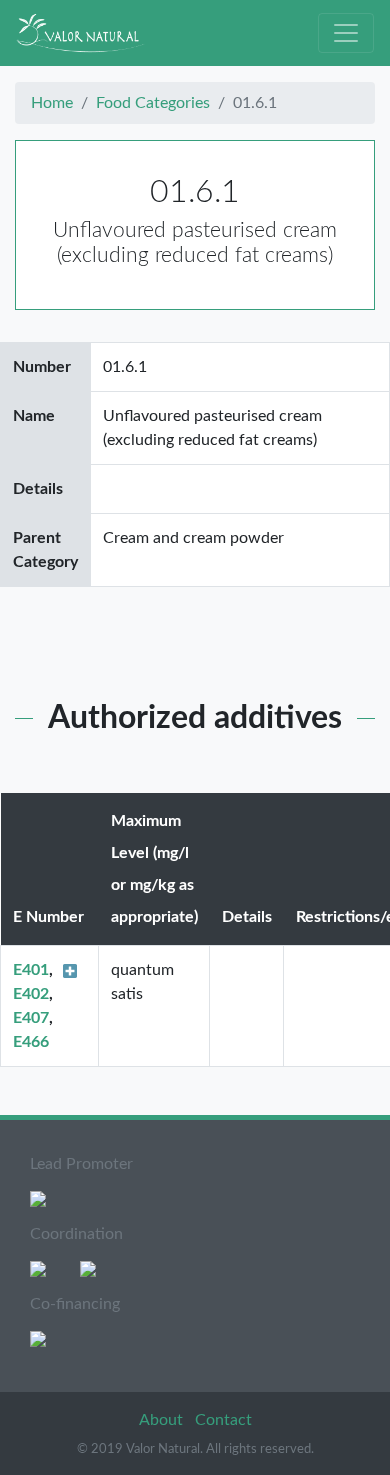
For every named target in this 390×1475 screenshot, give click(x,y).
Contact (223, 1420)
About (163, 1420)
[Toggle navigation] (346, 33)
